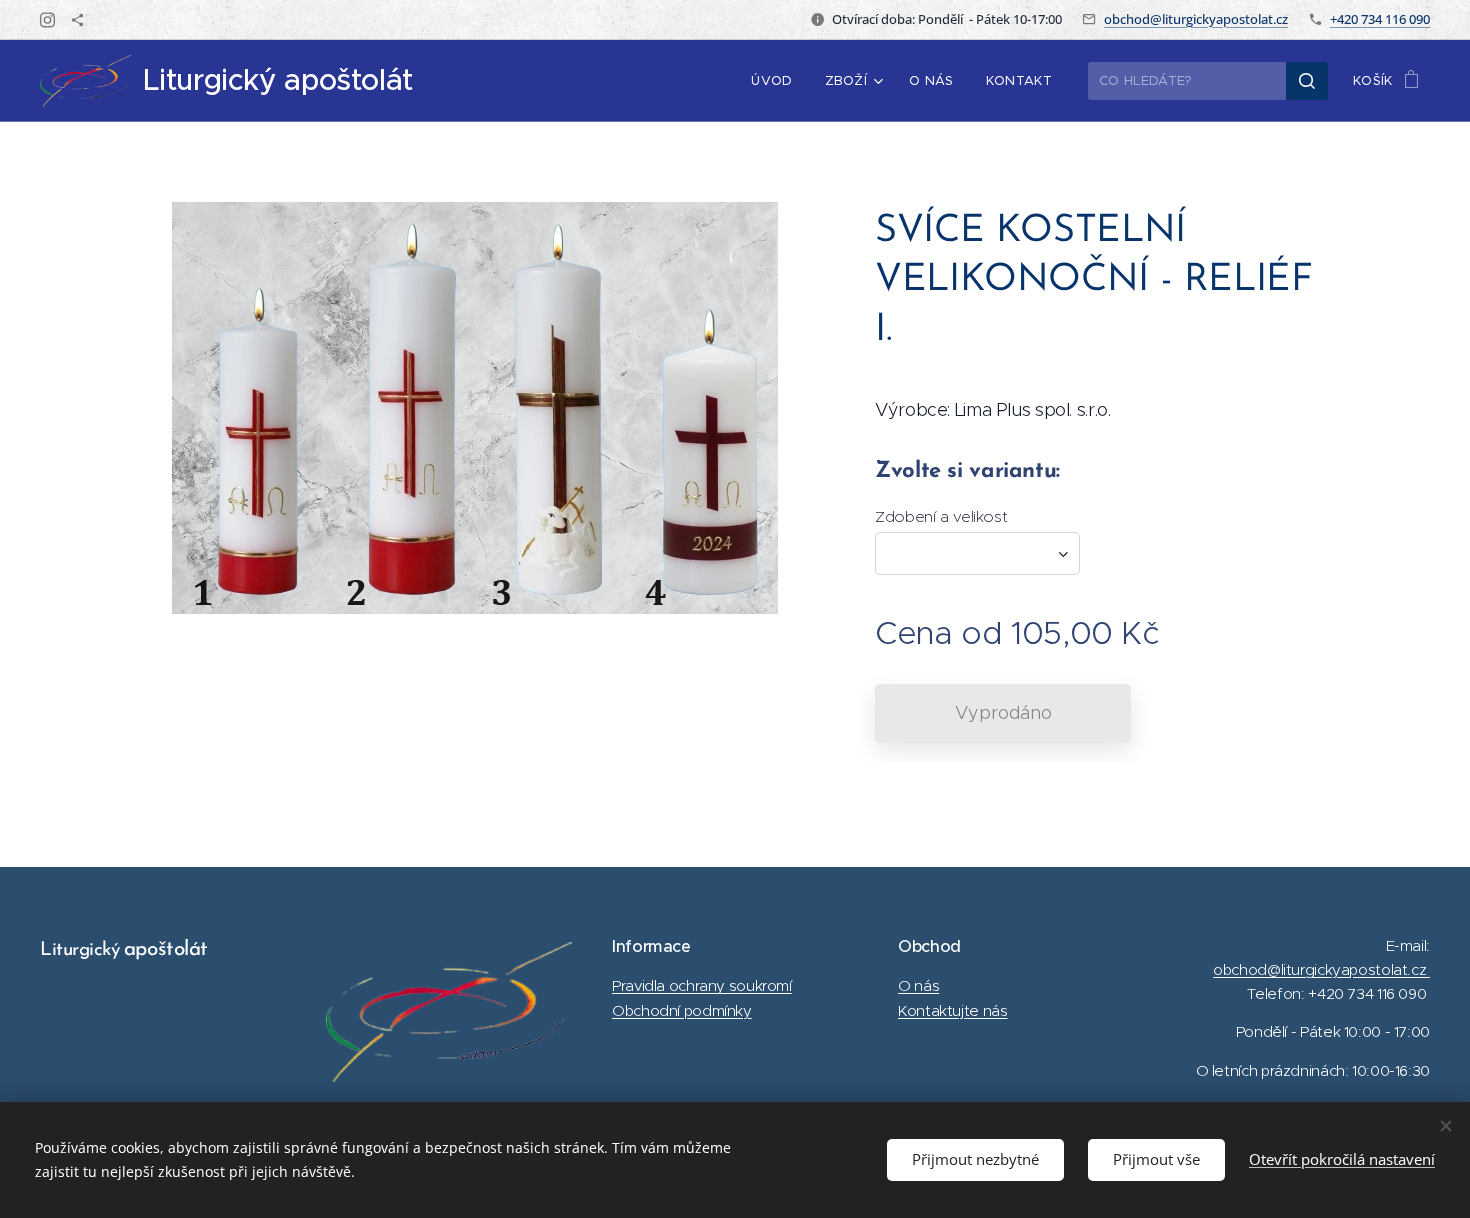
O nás (918, 985)
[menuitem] (777, 81)
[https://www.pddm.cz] (77, 20)
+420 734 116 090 (1380, 19)
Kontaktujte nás (952, 1010)
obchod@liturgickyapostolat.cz (1196, 19)
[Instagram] (47, 20)
